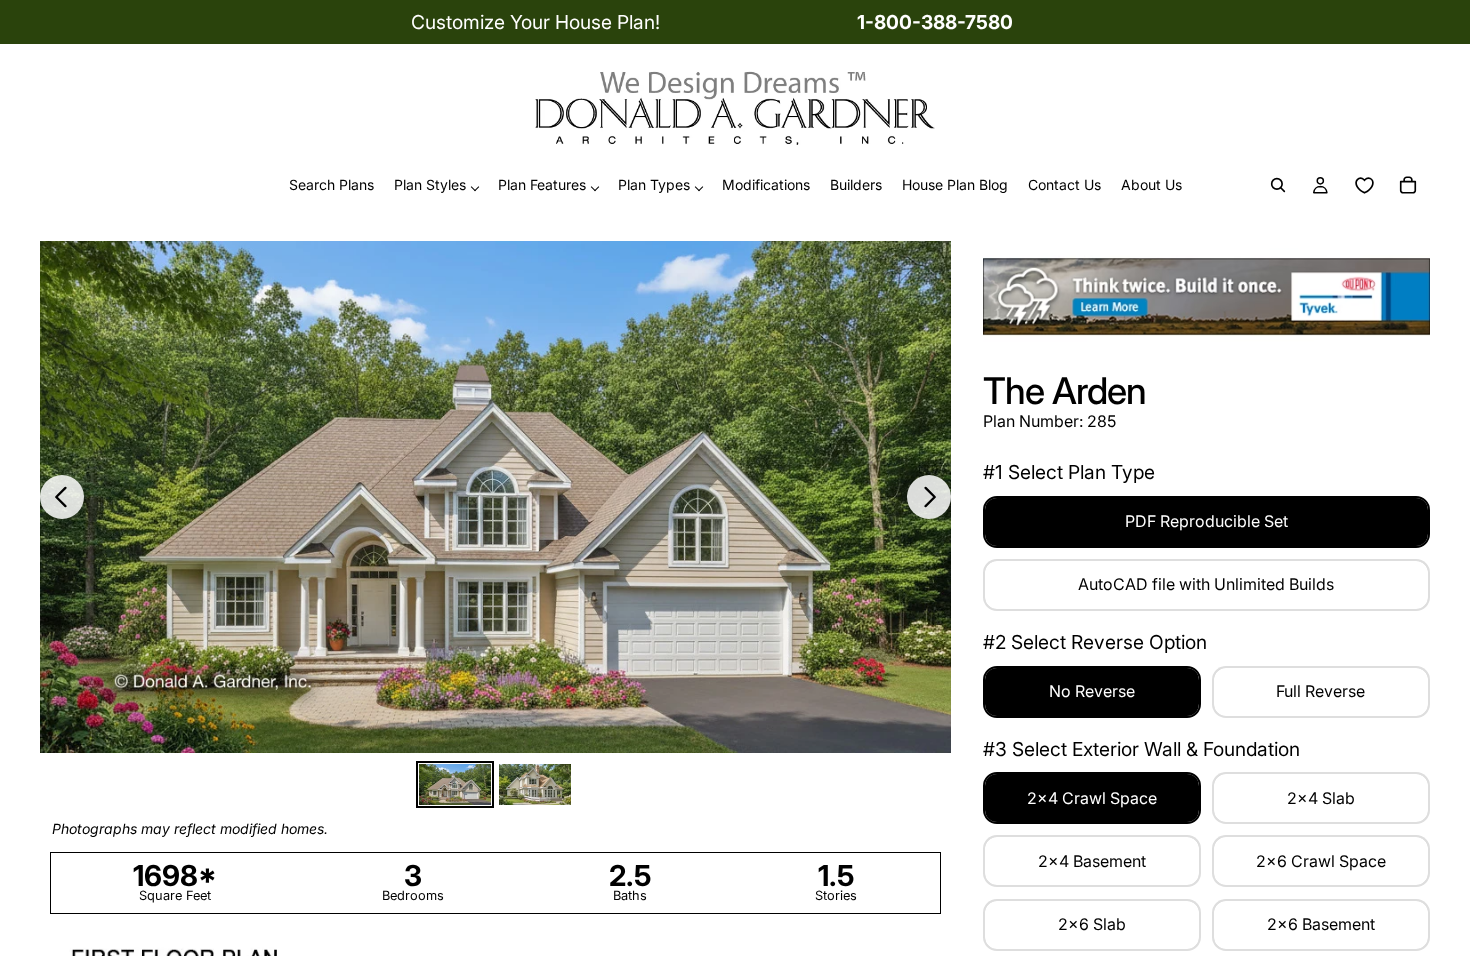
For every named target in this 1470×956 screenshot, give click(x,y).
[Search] (1278, 186)
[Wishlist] (1364, 186)
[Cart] (1408, 186)
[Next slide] (929, 497)
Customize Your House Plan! (535, 22)
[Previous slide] (62, 497)
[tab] (455, 784)
